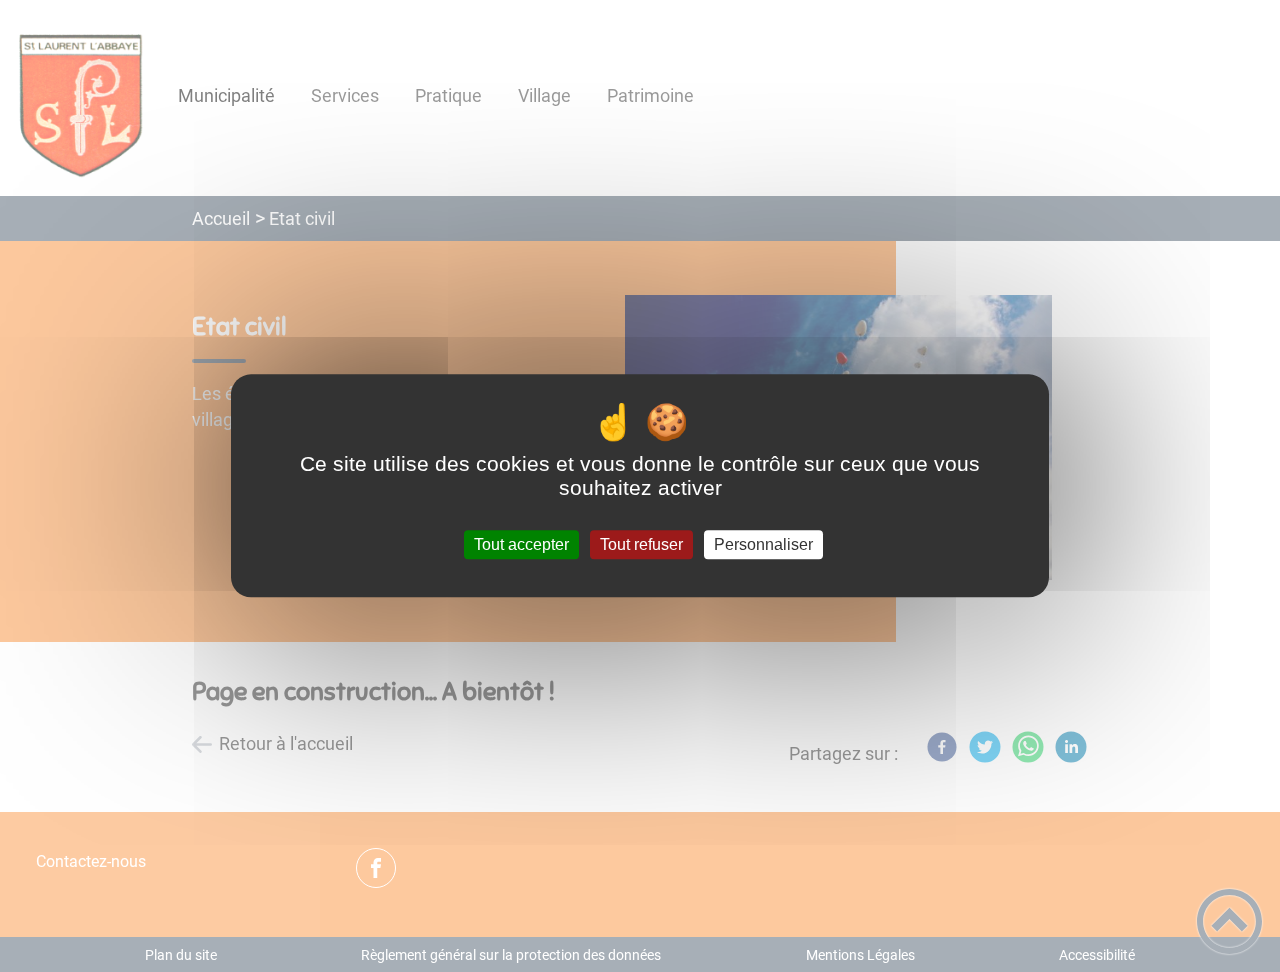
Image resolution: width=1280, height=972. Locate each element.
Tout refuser (641, 544)
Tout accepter (521, 544)
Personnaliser (763, 544)
